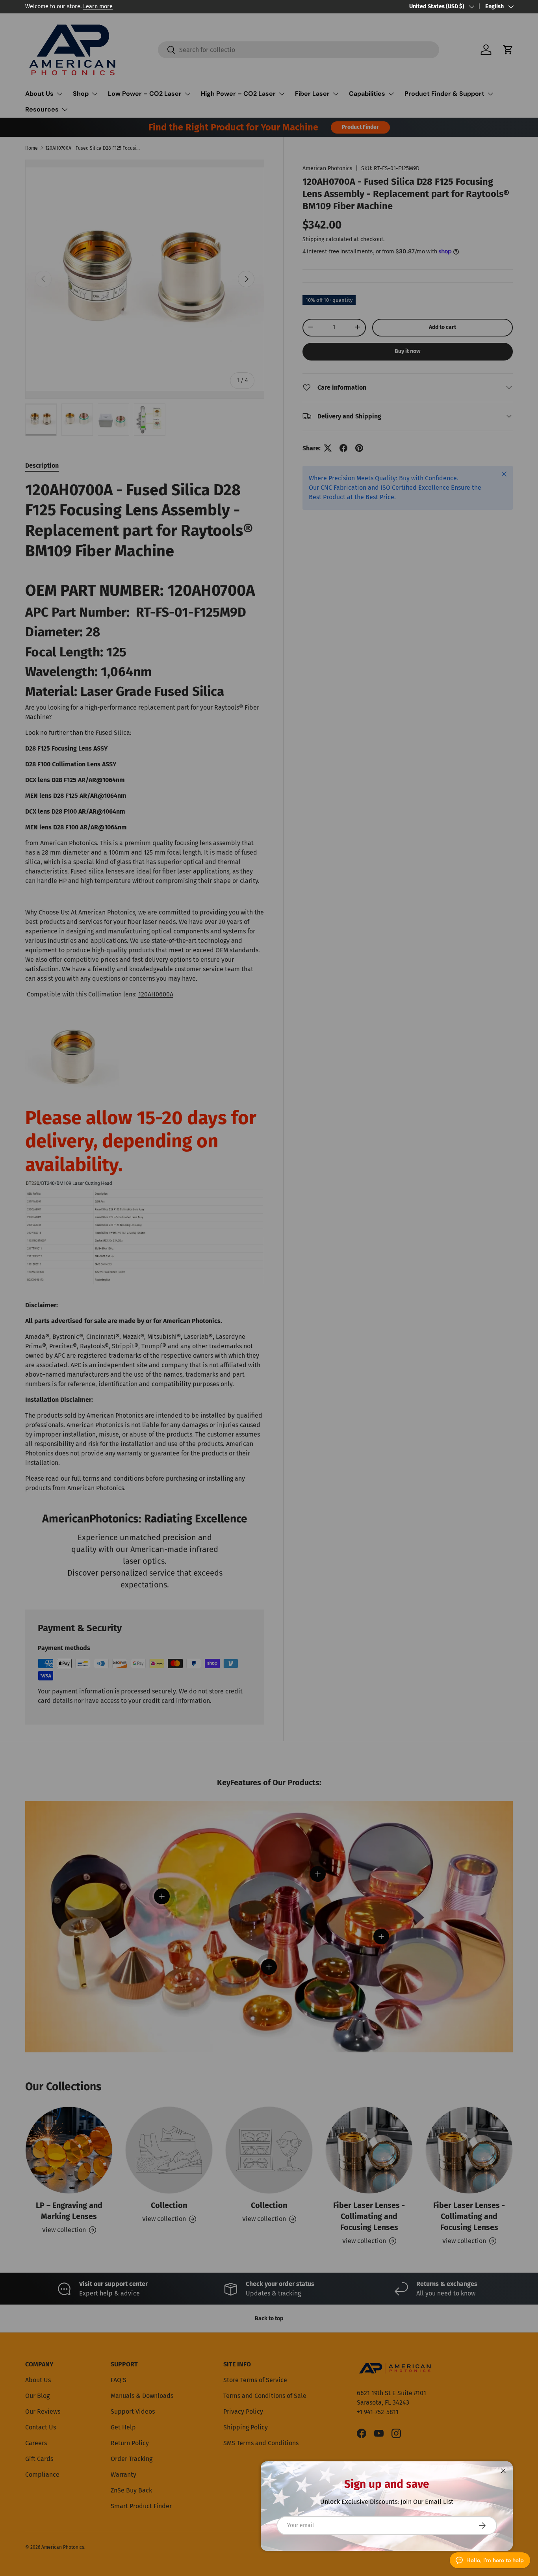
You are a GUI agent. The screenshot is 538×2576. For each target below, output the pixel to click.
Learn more (98, 7)
